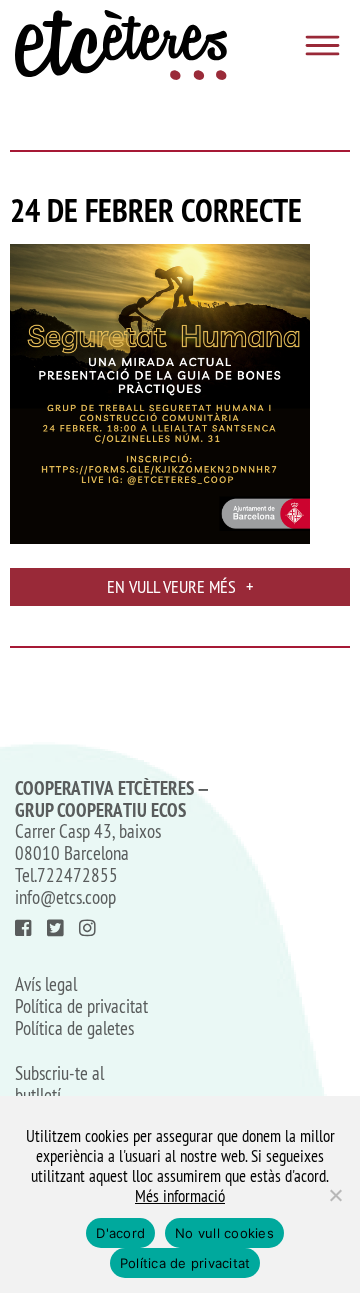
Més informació (180, 1196)
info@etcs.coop (65, 897)
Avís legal (46, 985)
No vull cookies (224, 1233)
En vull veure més (180, 586)
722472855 (77, 875)
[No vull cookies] (335, 1195)
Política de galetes (74, 1029)
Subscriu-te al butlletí (59, 1085)
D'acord (120, 1233)
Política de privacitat (81, 1007)
